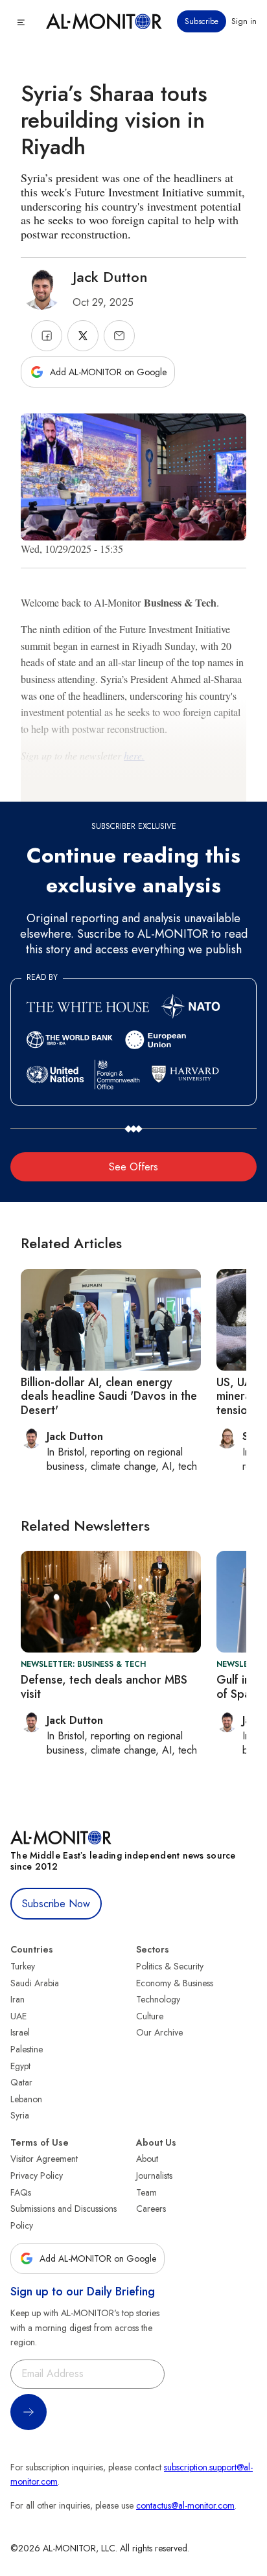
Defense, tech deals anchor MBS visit (104, 1687)
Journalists (154, 2176)
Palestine (27, 2049)
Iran (17, 1999)
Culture (150, 2016)
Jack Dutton (110, 277)
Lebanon (26, 2099)
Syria (20, 2115)
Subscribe (202, 21)
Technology (158, 1999)
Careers (151, 2209)
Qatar (21, 2082)
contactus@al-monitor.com (185, 2505)
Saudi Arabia (35, 1983)
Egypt (20, 2066)
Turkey (23, 1966)
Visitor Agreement (44, 2159)
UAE (18, 2016)
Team (146, 2192)
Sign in (244, 21)
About (147, 2159)
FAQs (21, 2192)
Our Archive (159, 2032)
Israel (20, 2032)
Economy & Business (175, 1983)
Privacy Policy (37, 2176)
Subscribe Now (56, 1904)
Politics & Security (170, 1966)
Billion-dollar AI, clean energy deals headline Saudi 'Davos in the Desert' (109, 1396)
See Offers (133, 1167)
